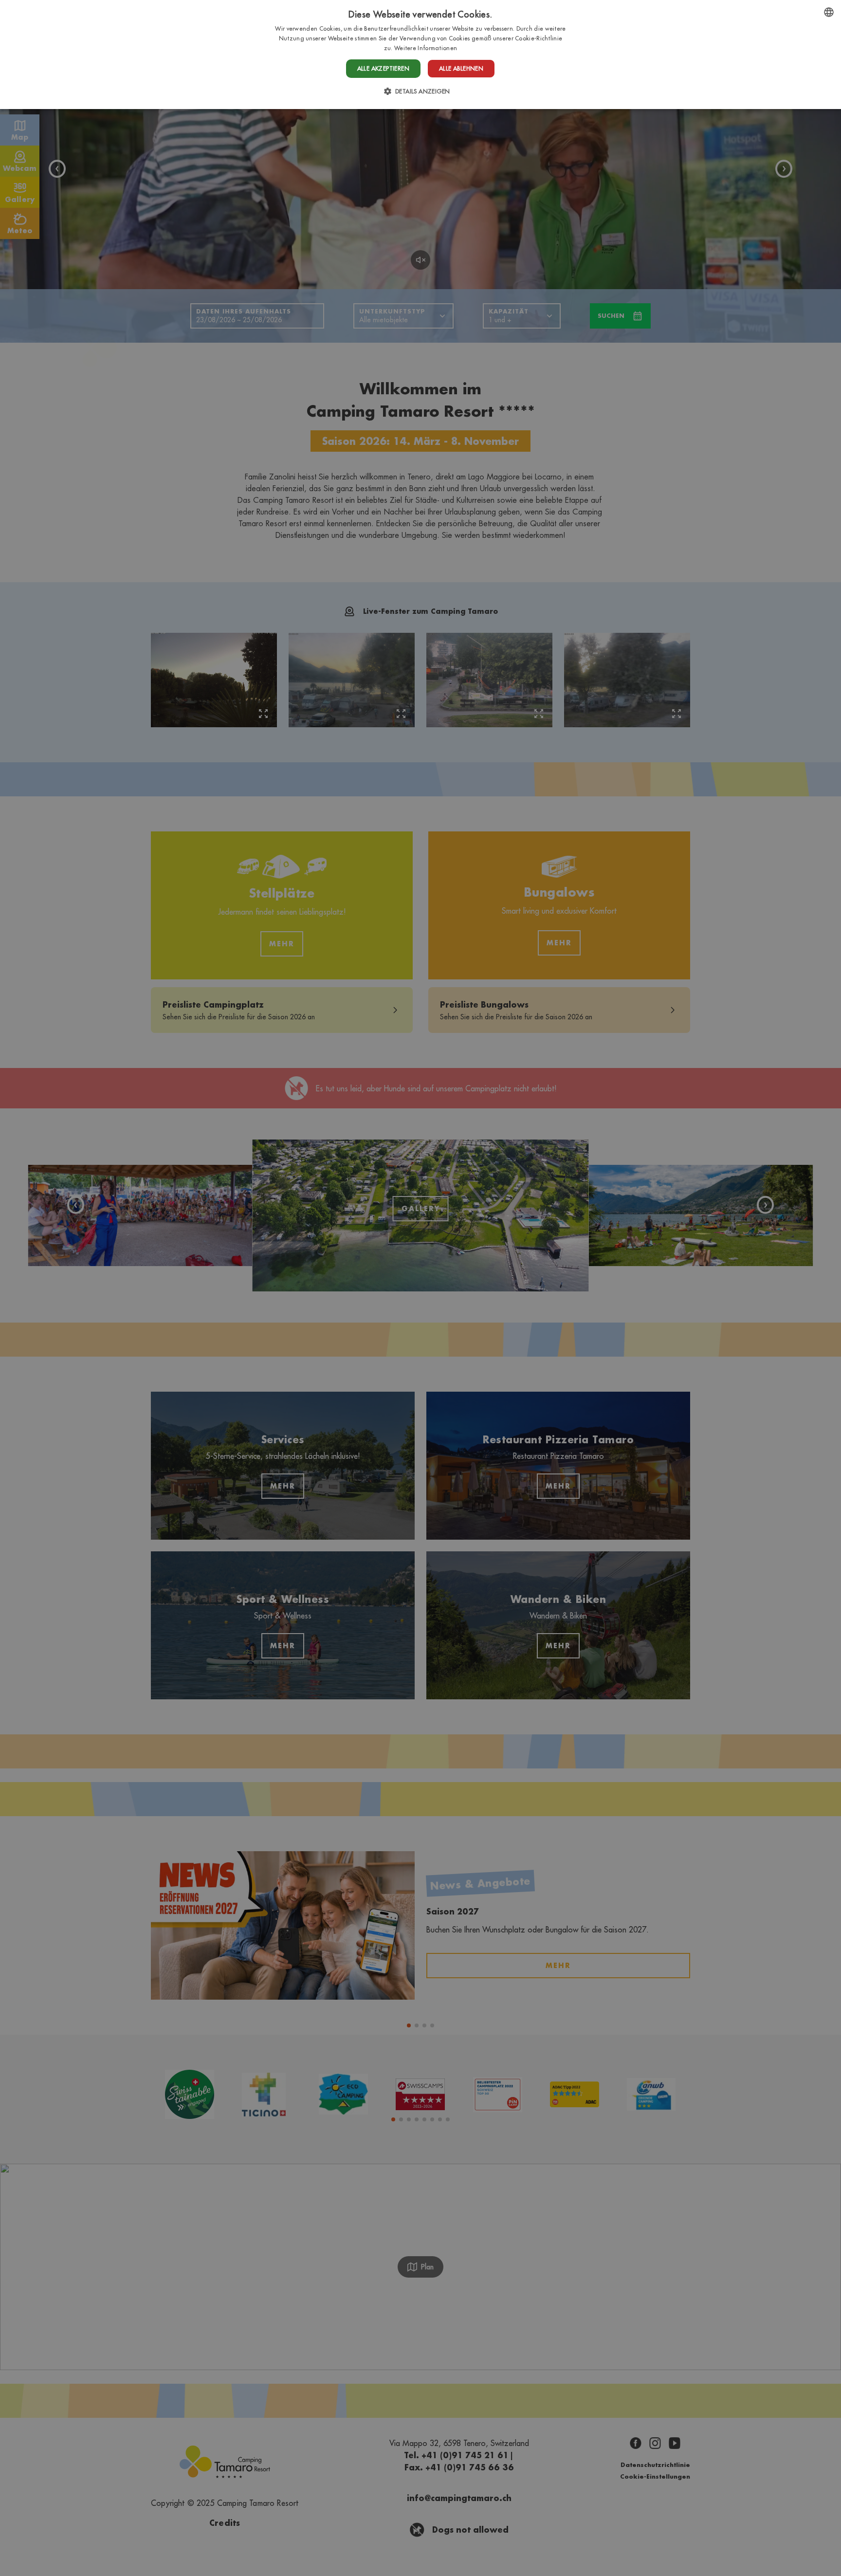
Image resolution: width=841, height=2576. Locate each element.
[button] (421, 91)
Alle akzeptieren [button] (383, 68)
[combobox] (829, 12)
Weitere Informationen (426, 48)
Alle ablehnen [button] (461, 68)
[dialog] (420, 55)
